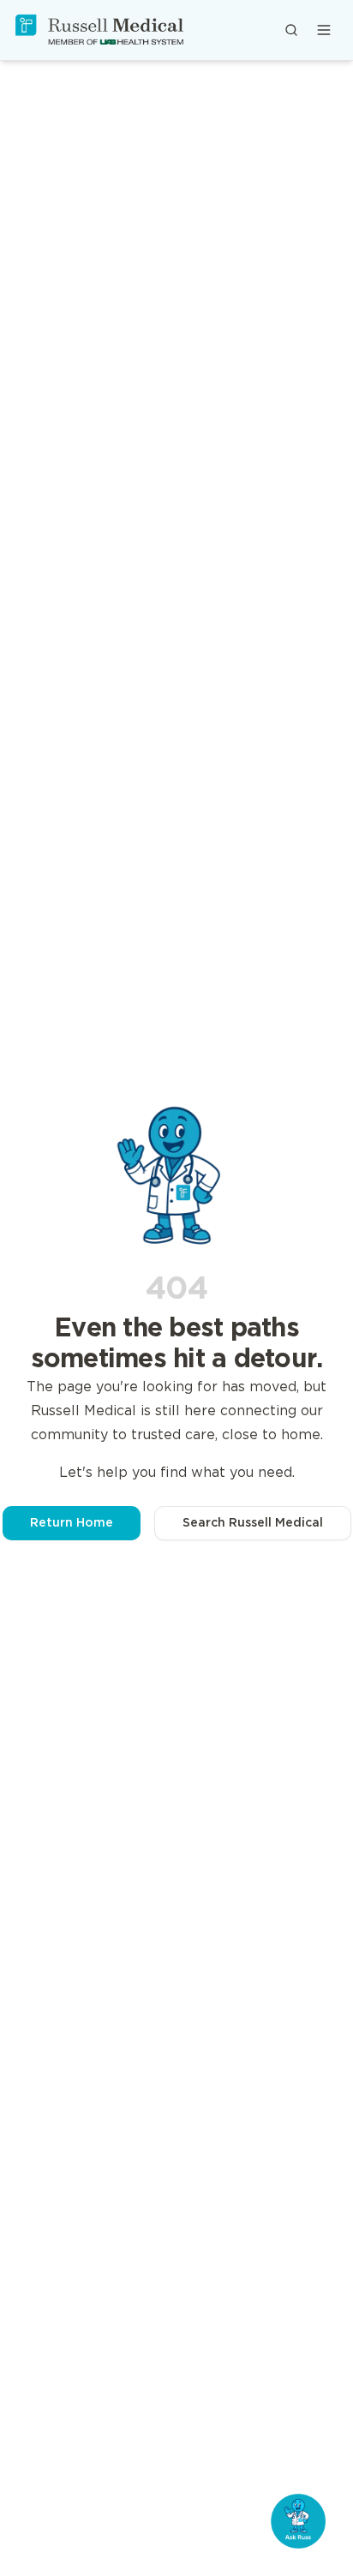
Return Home (72, 1523)
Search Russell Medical (253, 1523)
